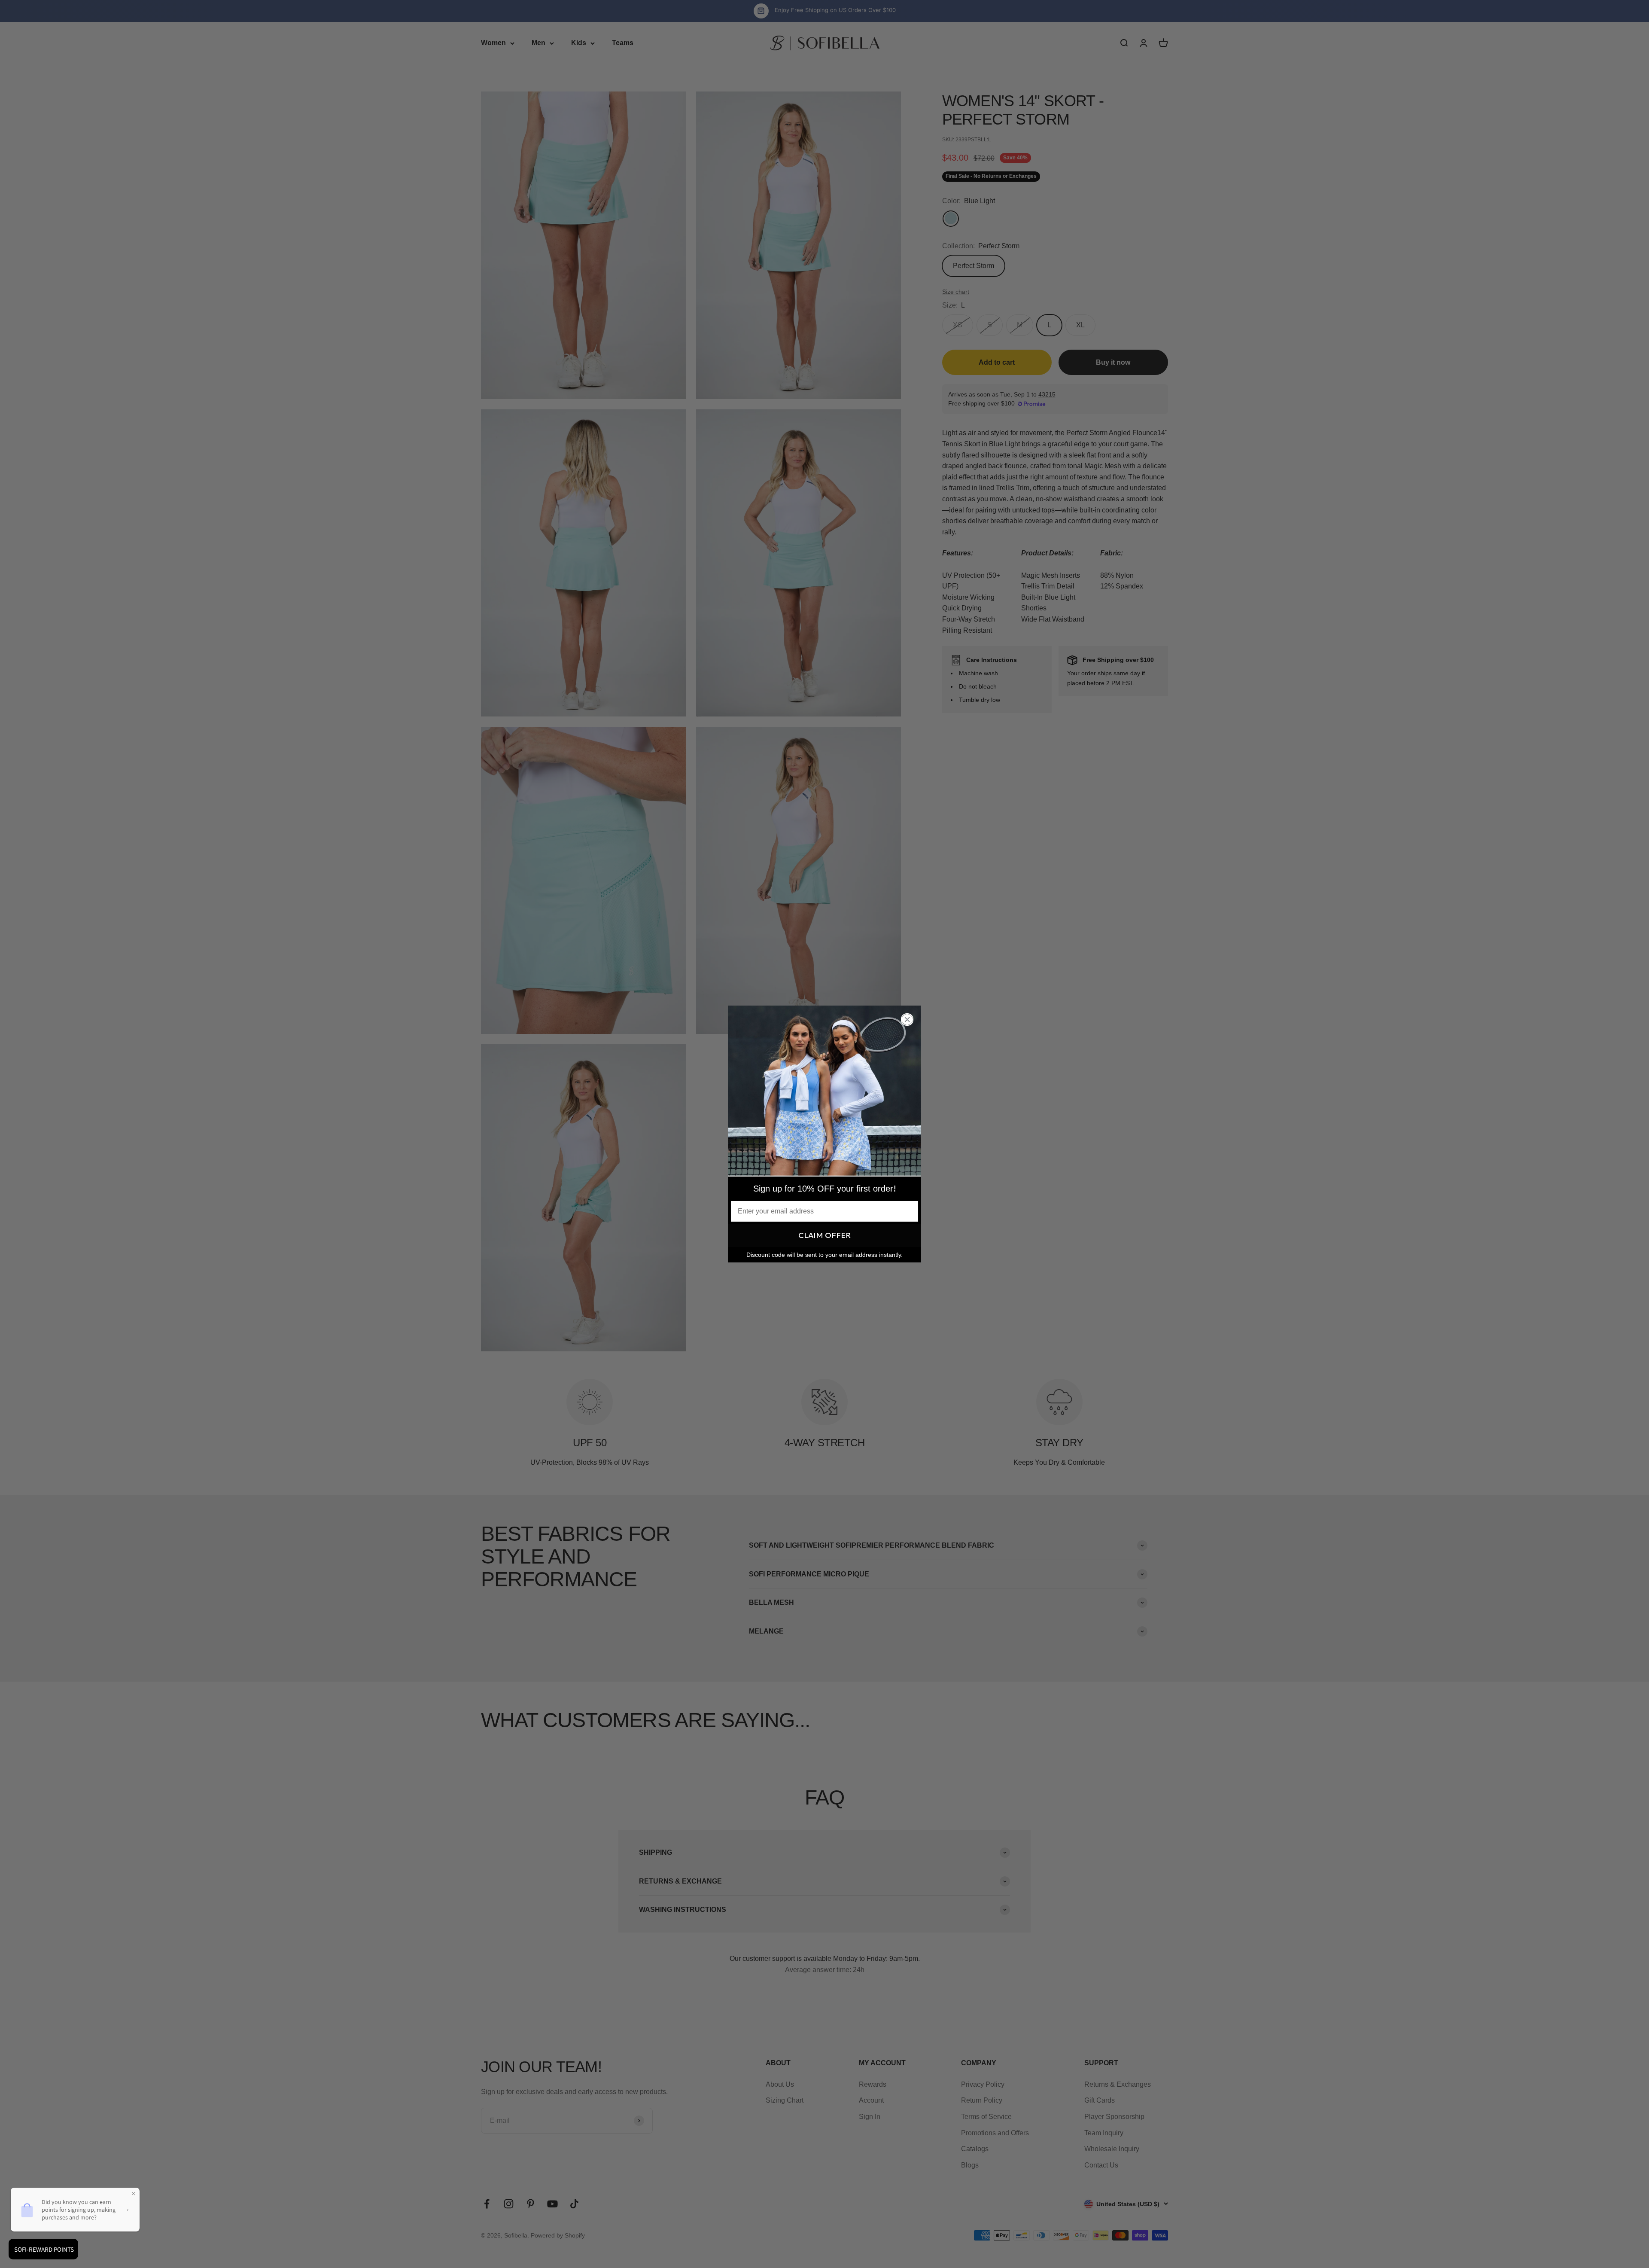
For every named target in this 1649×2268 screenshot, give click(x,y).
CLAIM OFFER (824, 1235)
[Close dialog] (907, 1020)
